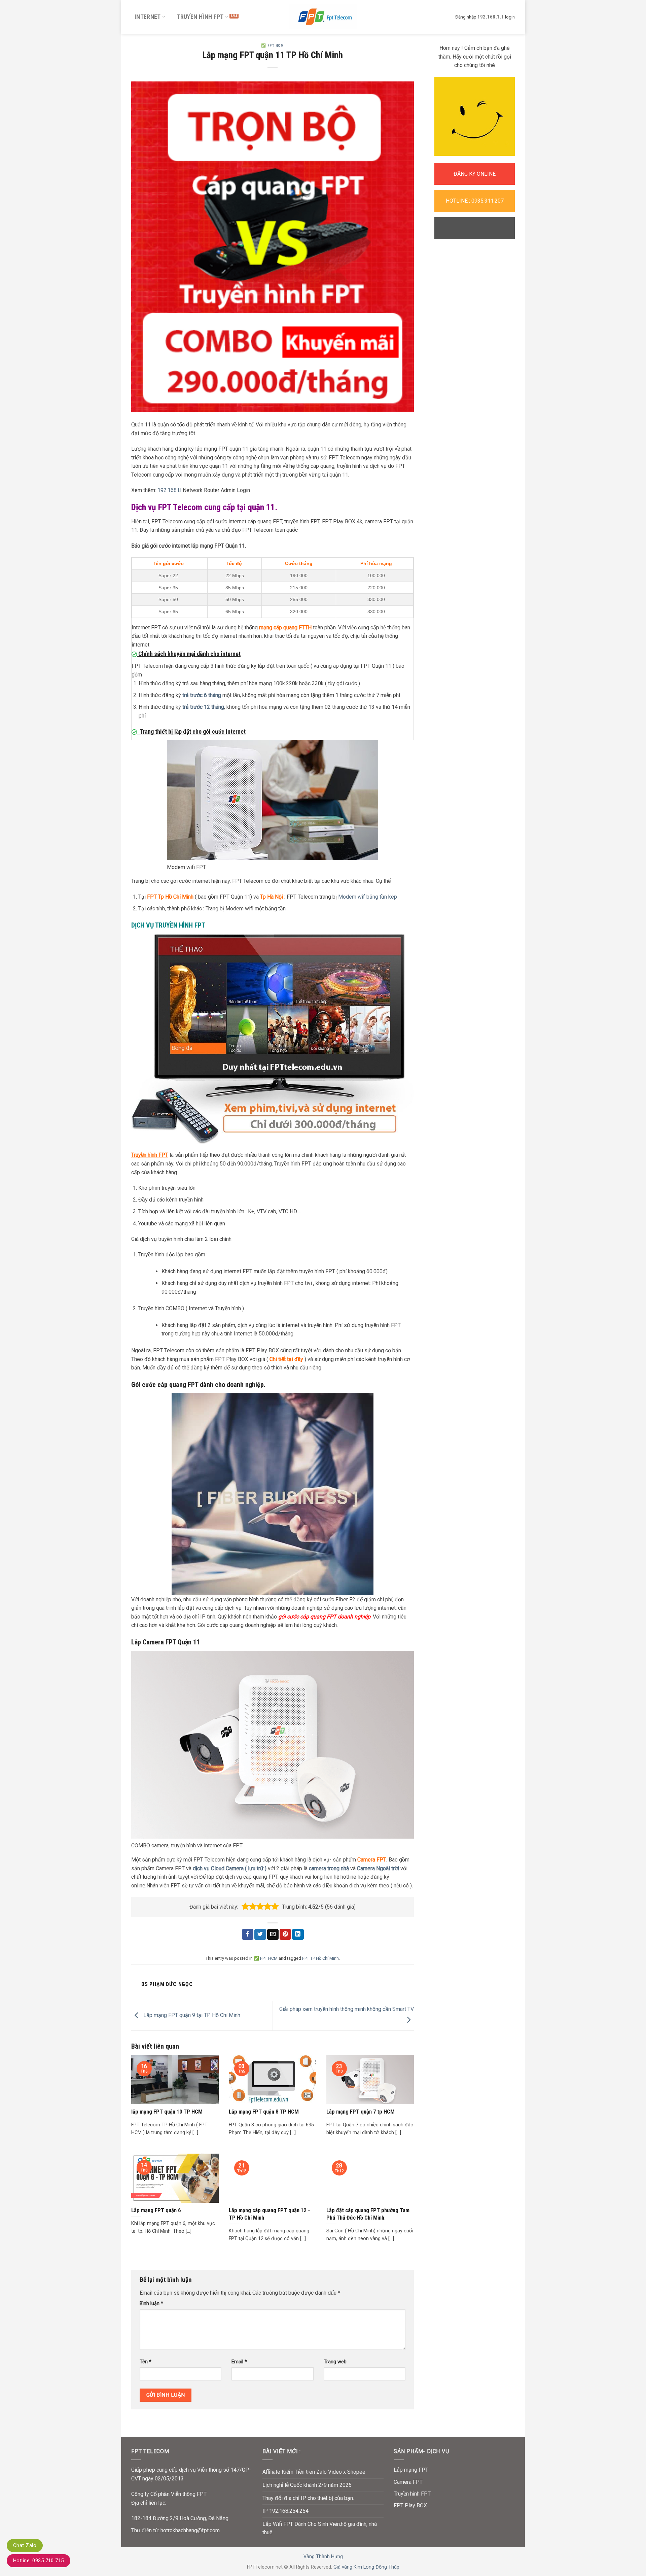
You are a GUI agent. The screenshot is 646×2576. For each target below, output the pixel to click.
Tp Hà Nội (272, 897)
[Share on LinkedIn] (298, 1935)
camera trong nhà (329, 1868)
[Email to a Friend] (273, 1935)
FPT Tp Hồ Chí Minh (170, 897)
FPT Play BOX (410, 2505)
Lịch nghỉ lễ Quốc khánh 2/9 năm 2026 (307, 2485)
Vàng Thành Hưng (323, 2557)
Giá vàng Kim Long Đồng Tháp (366, 2567)
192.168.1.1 (491, 17)
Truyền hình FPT (200, 17)
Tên (146, 2362)
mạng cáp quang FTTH (285, 628)
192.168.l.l (169, 490)
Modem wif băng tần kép (368, 897)
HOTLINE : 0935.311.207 (475, 201)
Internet (148, 17)
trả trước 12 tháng (203, 707)
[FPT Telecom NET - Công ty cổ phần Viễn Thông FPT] (323, 17)
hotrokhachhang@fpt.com (190, 2530)
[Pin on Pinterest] (285, 1935)
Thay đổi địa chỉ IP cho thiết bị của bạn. (308, 2498)
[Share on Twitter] (260, 1935)
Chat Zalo (25, 2545)
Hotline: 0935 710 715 (39, 2561)
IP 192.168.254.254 (285, 2511)
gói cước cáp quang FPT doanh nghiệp (324, 1617)
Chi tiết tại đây (286, 1359)
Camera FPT (372, 1860)
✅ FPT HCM (272, 46)
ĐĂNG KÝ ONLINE (475, 174)
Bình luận (151, 2304)
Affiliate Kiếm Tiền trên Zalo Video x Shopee (314, 2472)
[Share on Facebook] (248, 1935)
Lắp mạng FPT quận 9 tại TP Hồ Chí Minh (191, 2015)
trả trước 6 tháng (201, 695)
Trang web (335, 2362)
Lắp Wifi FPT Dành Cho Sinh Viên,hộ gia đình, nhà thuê (320, 2528)
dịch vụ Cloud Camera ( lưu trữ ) (230, 1868)
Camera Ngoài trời (377, 1868)
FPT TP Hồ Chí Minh (320, 1958)
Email (239, 2362)
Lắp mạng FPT (411, 2470)
